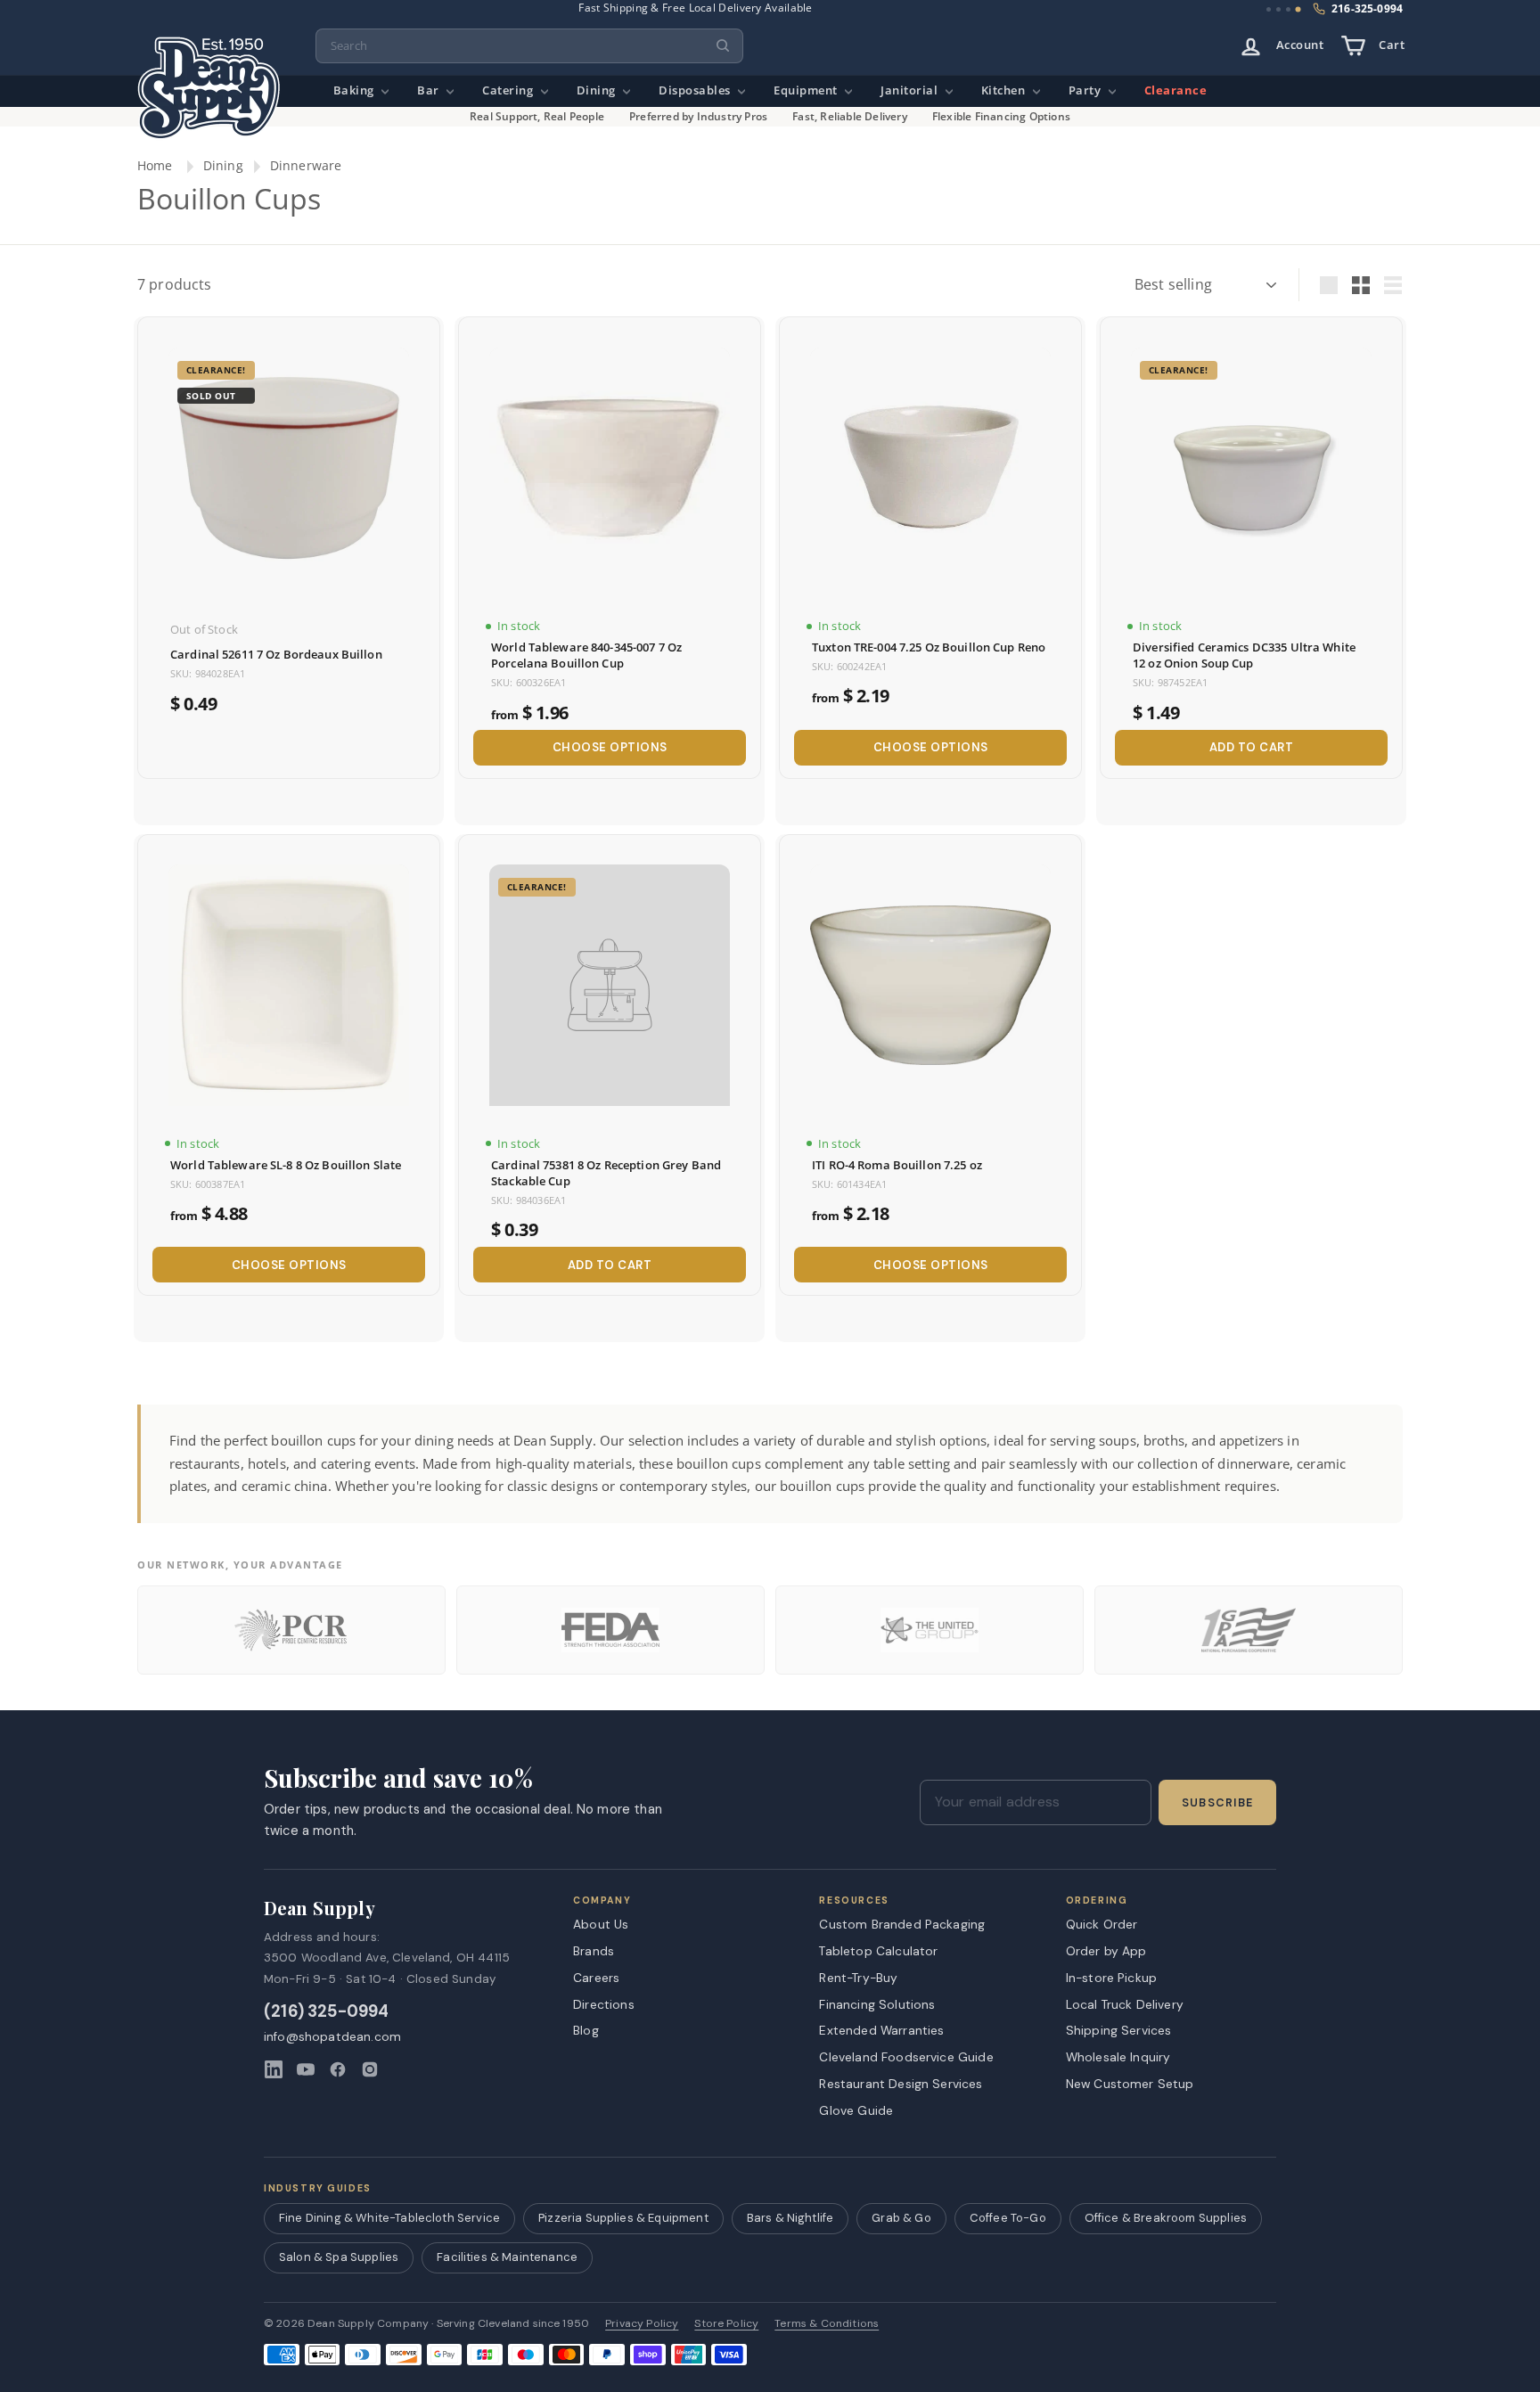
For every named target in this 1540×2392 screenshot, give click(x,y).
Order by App (1106, 1951)
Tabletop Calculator (878, 1951)
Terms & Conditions (827, 2324)
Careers (596, 1978)
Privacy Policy (642, 2324)
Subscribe (1217, 1803)
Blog (586, 2030)
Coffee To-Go (1008, 2218)
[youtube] (306, 2069)
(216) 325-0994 (327, 2012)
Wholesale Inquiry (1118, 2057)
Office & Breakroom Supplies (1166, 2218)
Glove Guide (856, 2110)
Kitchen (1005, 90)
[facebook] (338, 2069)
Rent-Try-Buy (858, 1978)
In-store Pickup (1111, 1978)
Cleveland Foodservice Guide (906, 2057)
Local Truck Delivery (1125, 2004)
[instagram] (370, 2069)
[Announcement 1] (1269, 9)
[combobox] (529, 46)
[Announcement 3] (1288, 9)
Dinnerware (306, 165)
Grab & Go (901, 2218)
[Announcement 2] (1278, 9)
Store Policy (726, 2324)
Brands (594, 1951)
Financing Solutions (877, 2004)
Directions (604, 2004)
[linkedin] (274, 2069)
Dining (598, 90)
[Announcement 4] (1298, 10)
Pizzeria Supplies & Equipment (623, 2218)
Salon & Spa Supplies (339, 2257)
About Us (601, 1924)
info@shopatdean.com (332, 2037)
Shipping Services (1119, 2030)
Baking (356, 90)
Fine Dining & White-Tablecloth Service (389, 2218)
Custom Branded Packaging (902, 1924)
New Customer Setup (1130, 2084)
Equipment (807, 90)
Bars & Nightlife (790, 2218)
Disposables (696, 90)
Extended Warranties (881, 2030)
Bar (430, 90)
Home (155, 165)
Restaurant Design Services (901, 2084)
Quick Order (1102, 1924)
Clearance (1176, 90)
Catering (509, 90)
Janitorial (911, 90)
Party (1086, 90)
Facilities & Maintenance (507, 2257)
